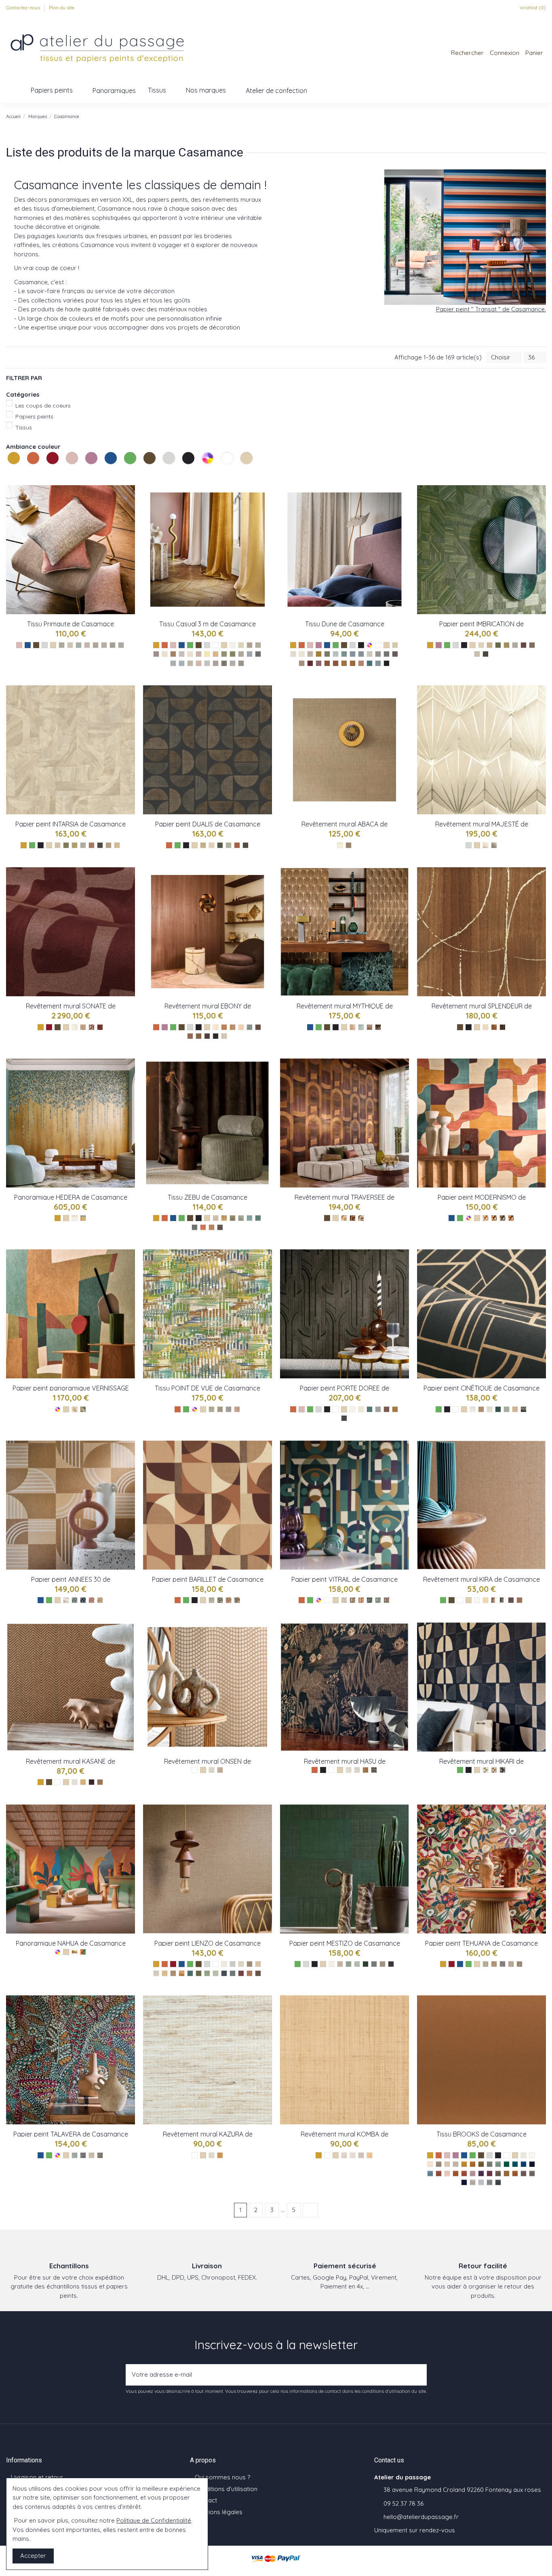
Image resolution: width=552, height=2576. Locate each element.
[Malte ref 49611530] (473, 2173)
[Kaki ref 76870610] (66, 845)
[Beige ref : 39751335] (250, 645)
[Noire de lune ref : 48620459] (387, 663)
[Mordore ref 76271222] (100, 1600)
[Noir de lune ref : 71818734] (494, 845)
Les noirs (183, 473)
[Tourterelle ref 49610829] (473, 2182)
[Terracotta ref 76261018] (229, 1600)
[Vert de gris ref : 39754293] (224, 654)
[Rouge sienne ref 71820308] (100, 1027)
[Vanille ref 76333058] (165, 1973)
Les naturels (241, 473)
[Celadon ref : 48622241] (344, 654)
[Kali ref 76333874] (199, 1973)
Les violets (86, 473)
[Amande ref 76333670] (216, 1973)
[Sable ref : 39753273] (165, 654)
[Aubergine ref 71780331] (353, 1218)
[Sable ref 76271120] (66, 1600)
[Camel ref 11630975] (212, 1227)
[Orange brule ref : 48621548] (336, 663)
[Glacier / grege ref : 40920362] (62, 645)
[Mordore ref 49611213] (507, 2173)
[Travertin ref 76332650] (258, 1964)
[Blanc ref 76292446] (473, 1409)
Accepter (33, 2556)
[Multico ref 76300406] (519, 1964)
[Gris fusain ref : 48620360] (387, 654)
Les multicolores (202, 473)
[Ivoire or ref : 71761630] (486, 1027)
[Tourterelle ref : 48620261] (378, 654)
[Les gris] (170, 467)
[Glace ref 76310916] (92, 2155)
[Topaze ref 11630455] (258, 1218)
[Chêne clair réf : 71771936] (353, 1027)
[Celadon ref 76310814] (75, 2155)
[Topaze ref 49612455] (515, 2164)
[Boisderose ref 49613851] (439, 2173)
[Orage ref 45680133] (229, 1409)
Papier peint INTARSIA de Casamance (71, 824)
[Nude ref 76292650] (515, 1409)
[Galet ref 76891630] (477, 654)
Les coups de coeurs (43, 406)
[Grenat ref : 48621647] (310, 663)
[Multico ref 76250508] (387, 1600)
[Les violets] (92, 467)
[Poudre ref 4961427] (447, 2173)
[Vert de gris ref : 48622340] (336, 654)
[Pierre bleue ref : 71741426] (250, 1027)
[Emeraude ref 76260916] (220, 1600)
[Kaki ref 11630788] (233, 1218)
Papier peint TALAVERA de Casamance (71, 2134)
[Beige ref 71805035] (340, 845)
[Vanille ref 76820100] (486, 1218)
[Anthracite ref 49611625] (464, 2182)
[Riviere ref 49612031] (430, 2173)
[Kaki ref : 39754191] (233, 654)
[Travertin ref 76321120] (340, 1964)
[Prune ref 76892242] (524, 645)
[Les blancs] (228, 467)
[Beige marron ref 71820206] (83, 1027)
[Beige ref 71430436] (83, 1782)
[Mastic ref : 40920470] (104, 645)
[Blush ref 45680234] (237, 1409)
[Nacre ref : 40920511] (70, 645)
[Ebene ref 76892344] (486, 654)
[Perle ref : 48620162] (370, 654)
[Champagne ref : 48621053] (310, 654)
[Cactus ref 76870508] (75, 845)
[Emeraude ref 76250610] (370, 1600)
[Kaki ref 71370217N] (486, 1770)
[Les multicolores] (209, 467)
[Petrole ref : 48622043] (370, 663)
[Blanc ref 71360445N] (349, 1770)
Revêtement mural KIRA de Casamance (481, 1579)
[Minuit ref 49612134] (532, 2164)
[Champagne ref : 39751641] (156, 654)
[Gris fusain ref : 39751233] (224, 663)
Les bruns (144, 473)
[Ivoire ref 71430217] (75, 1782)
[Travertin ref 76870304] (109, 845)
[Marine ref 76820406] (502, 1218)
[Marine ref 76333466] (224, 1973)
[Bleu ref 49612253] (524, 2164)
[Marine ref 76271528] (83, 1600)
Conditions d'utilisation (226, 2489)
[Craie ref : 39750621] (258, 645)
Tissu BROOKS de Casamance (481, 2134)
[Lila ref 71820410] (92, 1027)
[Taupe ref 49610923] (524, 2173)
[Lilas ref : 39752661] (199, 663)
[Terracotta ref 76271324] (92, 1600)
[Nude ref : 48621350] (361, 663)
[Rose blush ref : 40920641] (87, 645)
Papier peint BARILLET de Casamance (208, 1579)
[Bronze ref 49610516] (498, 2173)
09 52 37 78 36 (403, 2503)
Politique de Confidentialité (154, 2520)
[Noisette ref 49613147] (515, 2173)
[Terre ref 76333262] (250, 1973)
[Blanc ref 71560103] (477, 1600)
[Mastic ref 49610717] (456, 2164)
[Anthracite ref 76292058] (524, 1409)
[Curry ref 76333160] (182, 1973)
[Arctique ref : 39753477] (190, 663)
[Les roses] (73, 467)
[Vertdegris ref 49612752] (498, 2164)
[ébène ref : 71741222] (207, 1036)
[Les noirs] (189, 467)
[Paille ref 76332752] (173, 1973)
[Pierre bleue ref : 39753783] (258, 654)
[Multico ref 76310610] (100, 2155)
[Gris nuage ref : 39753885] (233, 663)
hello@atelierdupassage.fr (421, 2517)
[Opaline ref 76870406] (83, 845)
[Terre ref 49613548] (456, 2173)
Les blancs (222, 473)
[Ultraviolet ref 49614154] (481, 2173)
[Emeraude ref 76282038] (370, 1409)
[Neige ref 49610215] (524, 2155)
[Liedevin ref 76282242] (387, 1409)
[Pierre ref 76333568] (233, 1973)
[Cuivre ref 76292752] (481, 1409)
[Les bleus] (112, 467)
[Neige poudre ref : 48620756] (302, 654)
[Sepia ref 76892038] (532, 645)
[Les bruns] (150, 467)
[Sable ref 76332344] (241, 1964)
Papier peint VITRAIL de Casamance (344, 1579)
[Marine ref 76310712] (83, 2155)
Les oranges (28, 473)
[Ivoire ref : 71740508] (216, 1027)
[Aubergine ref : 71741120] (258, 1027)
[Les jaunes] (15, 467)
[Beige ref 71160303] (361, 2155)
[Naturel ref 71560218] (494, 1600)
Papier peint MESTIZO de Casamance (345, 1943)
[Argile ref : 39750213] (182, 654)
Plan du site (62, 7)
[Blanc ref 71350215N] (212, 1770)
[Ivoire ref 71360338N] (357, 1770)
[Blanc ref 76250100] (344, 1600)
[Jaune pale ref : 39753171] (207, 654)
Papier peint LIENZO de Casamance (208, 1943)
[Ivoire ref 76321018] (332, 1964)
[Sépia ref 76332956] (258, 1973)
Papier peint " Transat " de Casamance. (491, 309)
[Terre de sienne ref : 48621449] (327, 663)
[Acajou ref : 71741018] (190, 1036)
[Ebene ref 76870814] (100, 845)
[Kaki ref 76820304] (494, 1218)
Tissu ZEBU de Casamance (208, 1197)
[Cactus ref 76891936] (507, 645)
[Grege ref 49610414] (439, 2164)
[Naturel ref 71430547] (100, 1782)
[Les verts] (131, 467)
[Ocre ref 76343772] (75, 1952)
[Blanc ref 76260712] (212, 1600)
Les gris (164, 473)
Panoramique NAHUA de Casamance (71, 1943)
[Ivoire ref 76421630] (75, 1218)
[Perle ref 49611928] (481, 2182)
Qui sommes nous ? (222, 2477)
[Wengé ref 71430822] (92, 1782)
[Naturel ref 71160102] (344, 2155)
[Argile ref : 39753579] (241, 654)
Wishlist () (532, 7)
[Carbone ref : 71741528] (216, 1036)
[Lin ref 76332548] (156, 1973)
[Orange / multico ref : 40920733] (96, 645)
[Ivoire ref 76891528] (481, 645)
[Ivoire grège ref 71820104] (75, 1027)
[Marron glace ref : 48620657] (302, 663)
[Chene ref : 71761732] (494, 1027)
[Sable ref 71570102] (75, 1409)
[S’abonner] (418, 2375)
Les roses (67, 473)
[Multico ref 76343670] (83, 1952)
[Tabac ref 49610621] (532, 2173)
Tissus (24, 427)
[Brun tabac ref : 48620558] (395, 654)
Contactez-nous (24, 7)
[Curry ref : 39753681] (216, 654)
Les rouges (47, 473)
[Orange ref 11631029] (203, 1227)
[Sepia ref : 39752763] (173, 654)
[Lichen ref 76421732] (83, 1218)
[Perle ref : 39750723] (207, 663)
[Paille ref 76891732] (490, 645)
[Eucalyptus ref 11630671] (241, 1218)
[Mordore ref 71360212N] (366, 1770)
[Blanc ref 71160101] (353, 2155)
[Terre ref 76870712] (92, 845)
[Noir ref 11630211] (220, 1227)
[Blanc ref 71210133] (212, 2155)
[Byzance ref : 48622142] (378, 663)
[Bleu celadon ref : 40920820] (79, 645)
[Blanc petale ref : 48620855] (293, 654)
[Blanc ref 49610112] (532, 2155)
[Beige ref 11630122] (216, 1218)
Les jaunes (8, 473)
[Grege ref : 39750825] (190, 654)
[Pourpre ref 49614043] (490, 2173)
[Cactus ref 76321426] (349, 1964)
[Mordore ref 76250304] (353, 1600)
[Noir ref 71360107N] (374, 1770)
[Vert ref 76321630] (366, 1964)
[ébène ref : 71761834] (502, 1027)
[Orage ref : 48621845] (361, 654)
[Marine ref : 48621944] (353, 654)
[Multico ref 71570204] (83, 1409)
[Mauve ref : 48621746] (319, 663)
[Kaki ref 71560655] (502, 1600)
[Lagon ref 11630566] (250, 1218)
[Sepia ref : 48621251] (353, 663)
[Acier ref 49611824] (490, 2182)
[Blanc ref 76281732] (353, 1409)
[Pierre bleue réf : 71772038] (361, 1027)
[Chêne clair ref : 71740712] (233, 1027)
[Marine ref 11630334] (195, 1227)
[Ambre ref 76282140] (395, 1409)
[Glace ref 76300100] (511, 1964)
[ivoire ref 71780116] (344, 1218)
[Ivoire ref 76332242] (224, 1964)
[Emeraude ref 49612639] (507, 2164)
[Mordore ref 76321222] (382, 1964)
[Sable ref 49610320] (447, 2164)
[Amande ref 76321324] (357, 1964)
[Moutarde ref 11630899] (224, 1218)
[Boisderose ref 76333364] (241, 1973)
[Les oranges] (34, 467)
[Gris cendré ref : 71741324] (224, 1036)
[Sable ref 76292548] (490, 1409)
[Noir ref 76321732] (391, 1964)
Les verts (125, 473)
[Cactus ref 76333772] (207, 1973)
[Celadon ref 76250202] (378, 1600)
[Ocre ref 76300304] (494, 1964)
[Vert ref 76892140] (498, 645)
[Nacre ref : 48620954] (395, 645)
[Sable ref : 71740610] (241, 1027)
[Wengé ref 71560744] (511, 1600)
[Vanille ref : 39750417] (241, 645)
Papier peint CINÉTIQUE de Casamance (481, 1388)
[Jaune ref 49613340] (464, 2164)
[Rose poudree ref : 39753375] (199, 654)
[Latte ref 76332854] (250, 1964)
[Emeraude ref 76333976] (190, 1973)
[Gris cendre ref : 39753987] (216, 663)
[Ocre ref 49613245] (473, 2164)
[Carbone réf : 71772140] (378, 1027)
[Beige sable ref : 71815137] (486, 845)
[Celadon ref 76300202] (486, 1964)
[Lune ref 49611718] (498, 2182)
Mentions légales (219, 2512)
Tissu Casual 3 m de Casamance (208, 624)
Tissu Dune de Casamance (345, 624)
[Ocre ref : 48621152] (344, 663)
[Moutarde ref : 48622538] (319, 654)
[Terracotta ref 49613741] (464, 2173)
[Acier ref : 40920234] (121, 645)
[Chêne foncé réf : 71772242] (370, 1027)
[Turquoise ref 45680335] (220, 1409)
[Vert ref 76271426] (75, 1600)
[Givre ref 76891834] (515, 645)
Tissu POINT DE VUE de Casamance (208, 1388)
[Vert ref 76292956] (498, 1409)
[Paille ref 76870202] (117, 845)
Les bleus (105, 473)
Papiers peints (34, 416)
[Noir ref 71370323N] (502, 1770)
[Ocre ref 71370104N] (494, 1770)
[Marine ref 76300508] (502, 1964)
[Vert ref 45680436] (212, 1409)
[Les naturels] (247, 467)
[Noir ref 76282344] (344, 1418)
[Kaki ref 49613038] (481, 2164)
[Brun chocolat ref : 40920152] (113, 645)
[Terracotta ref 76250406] (361, 1600)
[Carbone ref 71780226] (361, 1218)
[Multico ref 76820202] (511, 1218)
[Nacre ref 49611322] (430, 2164)
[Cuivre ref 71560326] (519, 1600)
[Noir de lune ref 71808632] (349, 845)
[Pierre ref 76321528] (374, 1964)
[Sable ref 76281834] (361, 1409)
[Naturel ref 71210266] (220, 2155)
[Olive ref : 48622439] (327, 654)
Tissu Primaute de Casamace (71, 624)
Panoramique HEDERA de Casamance (71, 1197)
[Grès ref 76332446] (233, 1964)
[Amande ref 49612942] (490, 2164)
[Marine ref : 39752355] (250, 654)
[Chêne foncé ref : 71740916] (199, 1036)
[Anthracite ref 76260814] (237, 1600)
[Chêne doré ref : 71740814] (224, 1027)
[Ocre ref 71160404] (370, 2155)
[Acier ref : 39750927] (241, 663)
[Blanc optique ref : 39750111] (233, 645)
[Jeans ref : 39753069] (173, 663)
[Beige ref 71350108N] (220, 1770)
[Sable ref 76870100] (58, 845)
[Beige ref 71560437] (486, 1600)
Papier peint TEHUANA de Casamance (481, 1943)
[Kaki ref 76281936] (378, 1409)
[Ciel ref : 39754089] (182, 663)
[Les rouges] (53, 467)
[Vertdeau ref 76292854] (507, 1409)
